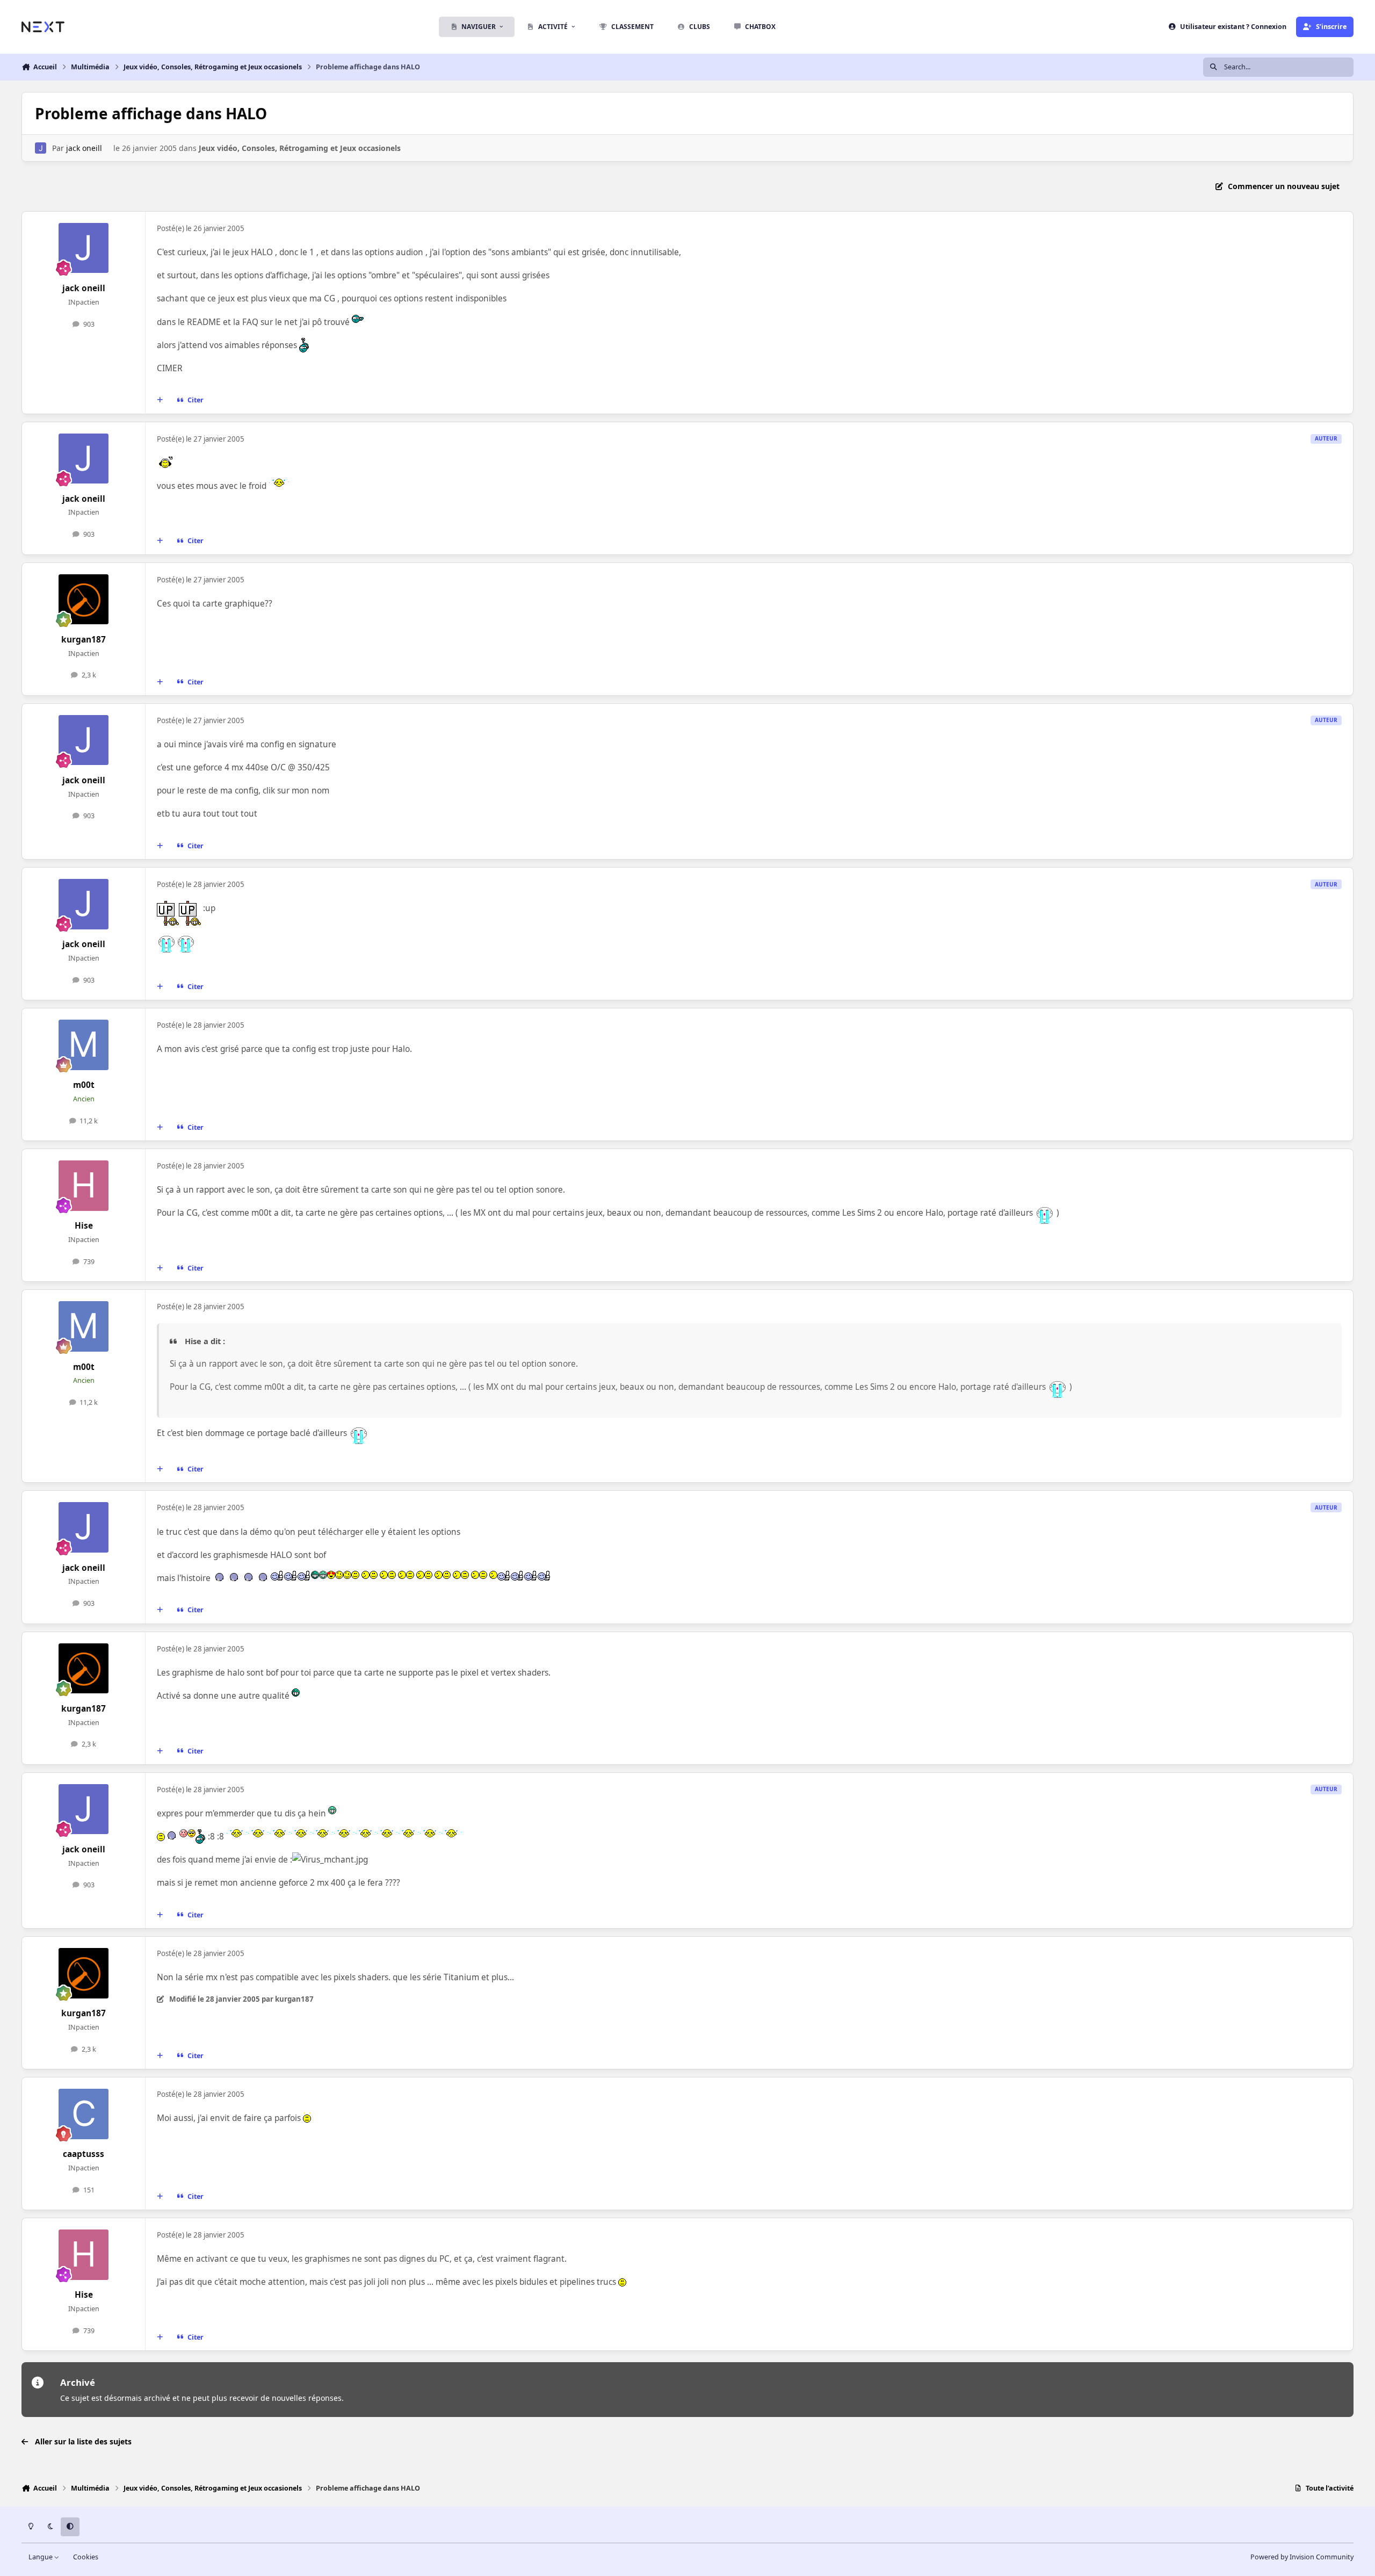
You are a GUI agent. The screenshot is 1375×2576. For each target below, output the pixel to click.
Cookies (86, 2557)
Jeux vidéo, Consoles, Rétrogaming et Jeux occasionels (300, 148)
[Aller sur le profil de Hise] (84, 1186)
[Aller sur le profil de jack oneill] (41, 148)
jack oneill (84, 148)
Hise (84, 1226)
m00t (84, 1085)
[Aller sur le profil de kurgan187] (84, 600)
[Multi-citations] (160, 400)
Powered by (1302, 2557)
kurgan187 (84, 640)
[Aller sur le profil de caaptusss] (84, 2114)
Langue (41, 2557)
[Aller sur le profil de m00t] (84, 1045)
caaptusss (84, 2154)
